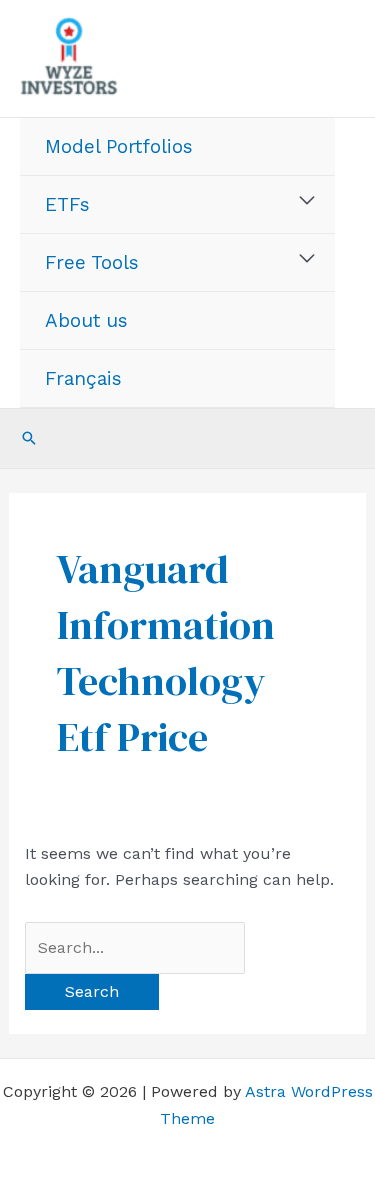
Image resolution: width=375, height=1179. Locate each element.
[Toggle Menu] (307, 201)
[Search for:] (135, 947)
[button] (29, 438)
